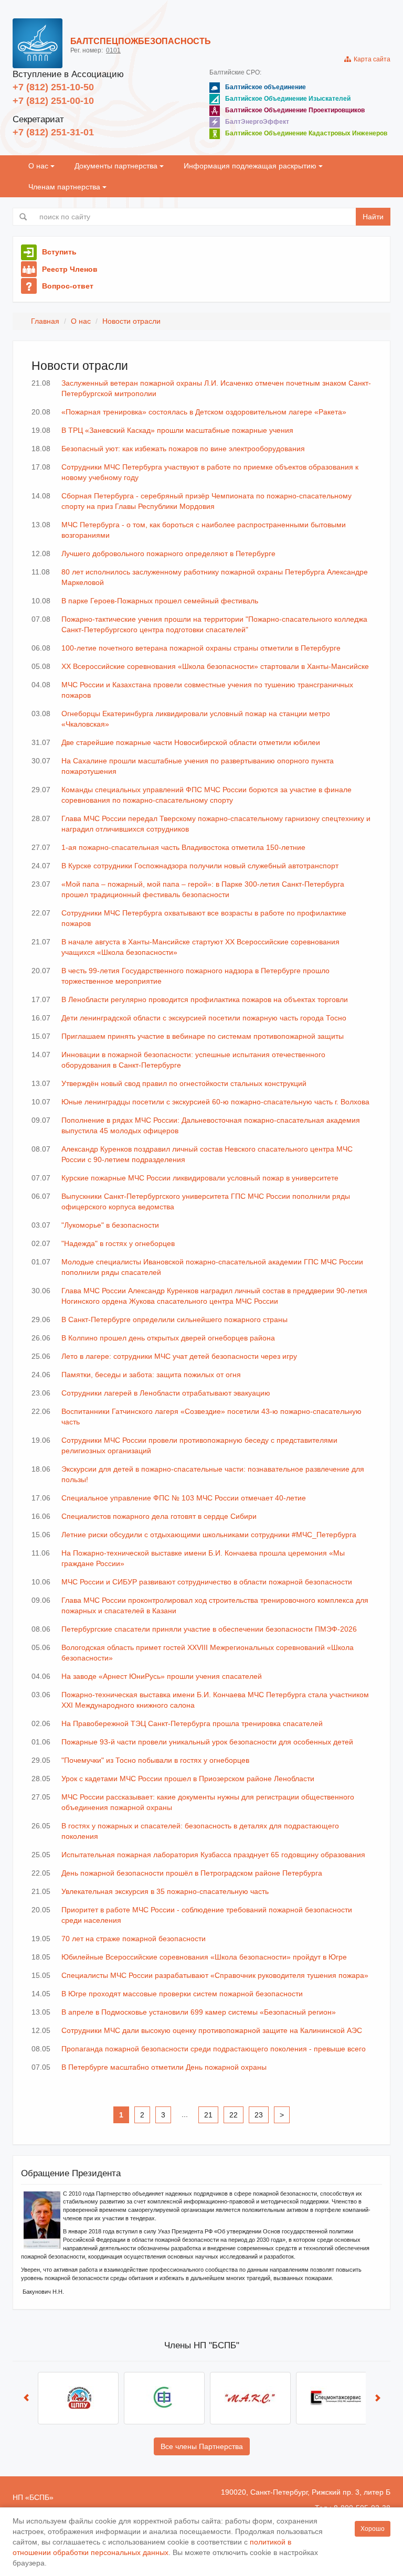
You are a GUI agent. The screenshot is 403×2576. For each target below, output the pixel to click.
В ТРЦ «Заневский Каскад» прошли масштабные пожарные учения (177, 430)
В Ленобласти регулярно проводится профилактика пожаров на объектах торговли (205, 999)
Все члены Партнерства (202, 2446)
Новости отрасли (131, 321)
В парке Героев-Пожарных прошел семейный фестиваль (160, 601)
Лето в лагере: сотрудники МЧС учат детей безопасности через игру (179, 1356)
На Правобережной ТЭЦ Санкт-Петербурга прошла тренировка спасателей (192, 1723)
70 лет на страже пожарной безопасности (134, 1939)
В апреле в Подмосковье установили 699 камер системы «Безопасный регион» (199, 2012)
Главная (45, 321)
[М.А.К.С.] (164, 2398)
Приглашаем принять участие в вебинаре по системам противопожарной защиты (203, 1036)
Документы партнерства (117, 166)
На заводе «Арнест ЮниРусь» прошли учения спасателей (162, 1676)
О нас (39, 166)
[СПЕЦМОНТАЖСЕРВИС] (250, 2398)
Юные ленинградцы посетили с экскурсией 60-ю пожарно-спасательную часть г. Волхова (215, 1102)
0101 (113, 50)
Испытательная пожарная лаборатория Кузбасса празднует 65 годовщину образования (213, 1855)
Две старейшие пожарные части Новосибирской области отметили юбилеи (191, 742)
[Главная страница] (38, 43)
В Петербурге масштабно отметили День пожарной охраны (164, 2067)
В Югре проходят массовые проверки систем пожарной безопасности (182, 1994)
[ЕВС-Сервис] (78, 2398)
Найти (373, 217)
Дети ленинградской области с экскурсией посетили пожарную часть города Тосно (204, 1018)
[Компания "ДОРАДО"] (336, 2398)
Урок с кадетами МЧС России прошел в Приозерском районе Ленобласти (188, 1779)
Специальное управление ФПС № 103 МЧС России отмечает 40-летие (184, 1498)
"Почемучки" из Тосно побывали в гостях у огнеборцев (155, 1760)
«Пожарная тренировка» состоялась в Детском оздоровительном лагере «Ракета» (204, 412)
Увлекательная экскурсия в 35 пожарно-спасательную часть (165, 1891)
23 (259, 2115)
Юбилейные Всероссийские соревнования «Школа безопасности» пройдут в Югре (204, 1957)
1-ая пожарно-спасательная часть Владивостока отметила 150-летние (183, 847)
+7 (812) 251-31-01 (53, 132)
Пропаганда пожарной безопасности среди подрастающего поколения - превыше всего (214, 2049)
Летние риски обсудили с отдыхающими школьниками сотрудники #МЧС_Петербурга (209, 1535)
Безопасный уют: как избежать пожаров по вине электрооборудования (183, 449)
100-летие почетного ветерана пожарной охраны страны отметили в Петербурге (201, 648)
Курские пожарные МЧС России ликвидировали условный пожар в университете (200, 1178)
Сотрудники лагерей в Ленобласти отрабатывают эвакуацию (166, 1393)
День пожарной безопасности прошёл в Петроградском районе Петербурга (192, 1873)
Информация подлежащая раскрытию (251, 166)
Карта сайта (370, 59)
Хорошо (373, 2529)
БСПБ (39, 2497)
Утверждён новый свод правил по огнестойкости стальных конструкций (184, 1083)
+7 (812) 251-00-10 (53, 101)
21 (208, 2115)
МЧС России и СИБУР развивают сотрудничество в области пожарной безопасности (207, 1582)
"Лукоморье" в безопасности (110, 1225)
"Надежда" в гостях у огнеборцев (118, 1243)
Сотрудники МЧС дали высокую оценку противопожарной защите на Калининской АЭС (212, 2030)
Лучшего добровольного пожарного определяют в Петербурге (168, 553)
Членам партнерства (65, 187)
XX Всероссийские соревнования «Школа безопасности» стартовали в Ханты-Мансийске (215, 666)
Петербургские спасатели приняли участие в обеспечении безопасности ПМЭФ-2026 (209, 1629)
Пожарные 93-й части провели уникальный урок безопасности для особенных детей (207, 1742)
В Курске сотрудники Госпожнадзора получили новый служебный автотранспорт (200, 866)
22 (234, 2115)
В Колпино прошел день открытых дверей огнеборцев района (168, 1338)
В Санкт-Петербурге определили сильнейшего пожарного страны (174, 1319)
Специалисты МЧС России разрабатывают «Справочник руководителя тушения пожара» (215, 1975)
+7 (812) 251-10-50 (53, 87)
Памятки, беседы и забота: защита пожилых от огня (151, 1375)
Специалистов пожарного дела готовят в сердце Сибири (159, 1516)
